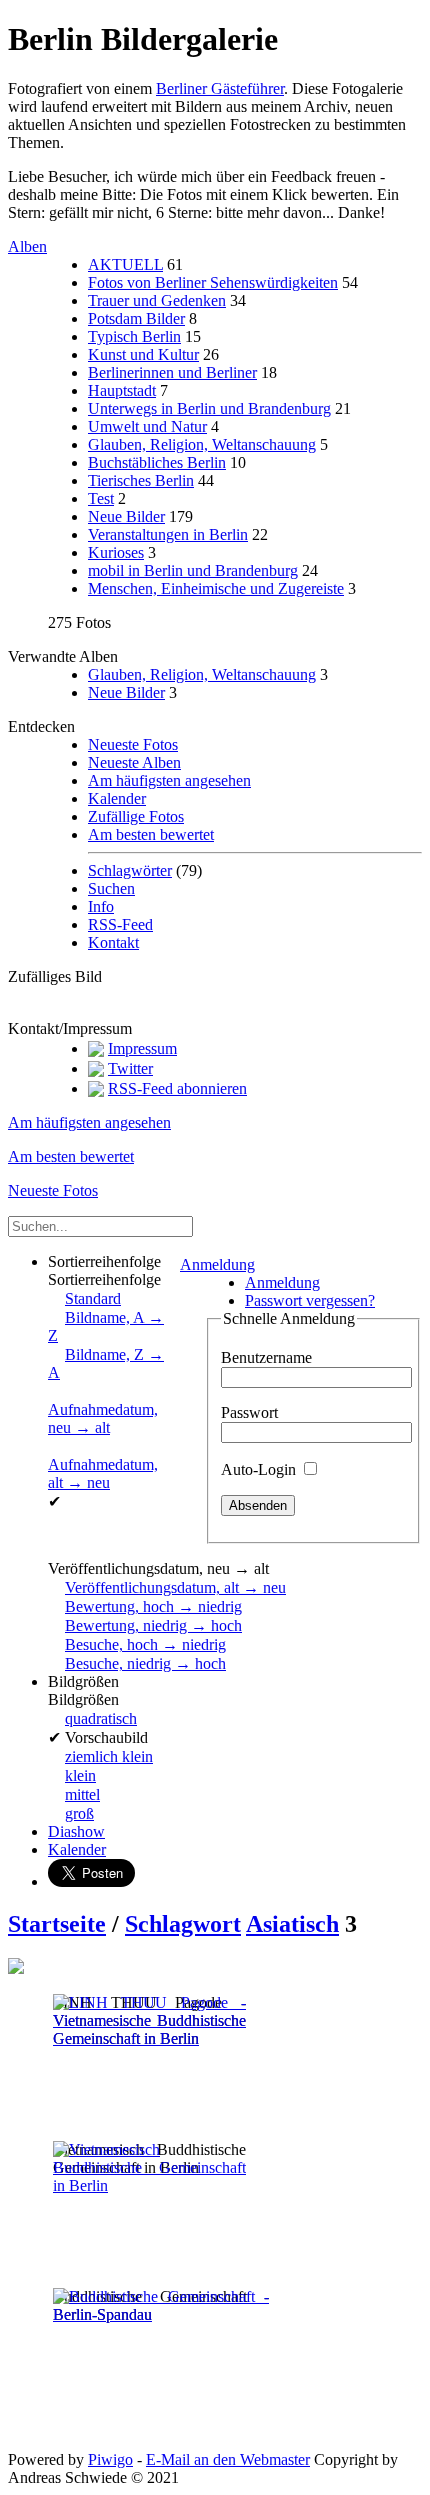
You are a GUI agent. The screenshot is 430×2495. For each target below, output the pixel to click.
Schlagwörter (130, 870)
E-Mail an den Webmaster (228, 2459)
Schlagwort (183, 1924)
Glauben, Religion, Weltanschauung (202, 444)
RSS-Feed (120, 924)
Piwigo (110, 2459)
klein (80, 1775)
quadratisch (101, 1718)
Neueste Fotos (133, 744)
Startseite (57, 1924)
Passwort (249, 1412)
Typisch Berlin (134, 336)
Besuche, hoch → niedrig (145, 1644)
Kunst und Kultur (143, 354)
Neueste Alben (134, 762)
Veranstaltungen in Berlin (168, 534)
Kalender (117, 798)
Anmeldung (217, 1264)
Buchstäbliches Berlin (157, 462)
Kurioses (116, 552)
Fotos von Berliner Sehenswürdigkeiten (213, 282)
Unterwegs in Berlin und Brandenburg (209, 408)
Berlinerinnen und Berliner (172, 372)
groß (79, 1813)
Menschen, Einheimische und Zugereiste (216, 588)
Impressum (142, 1048)
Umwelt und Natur (147, 426)
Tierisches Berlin (141, 480)
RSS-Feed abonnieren (177, 1088)
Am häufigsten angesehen (169, 780)
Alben (27, 246)
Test (101, 498)
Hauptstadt (122, 390)
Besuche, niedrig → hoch (145, 1663)
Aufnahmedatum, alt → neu (103, 1473)
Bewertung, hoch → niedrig (153, 1606)
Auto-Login (260, 1469)
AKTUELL (125, 264)
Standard (93, 1298)
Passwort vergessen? (310, 1300)
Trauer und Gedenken (157, 300)
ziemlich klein (109, 1756)
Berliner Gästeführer (220, 88)
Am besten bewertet (151, 834)
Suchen (111, 888)
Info (101, 906)
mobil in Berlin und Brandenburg (193, 570)
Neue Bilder (126, 516)
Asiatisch (292, 1924)
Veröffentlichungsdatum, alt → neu (175, 1587)
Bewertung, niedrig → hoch (153, 1625)
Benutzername (266, 1357)
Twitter (130, 1068)
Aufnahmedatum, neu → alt (103, 1418)
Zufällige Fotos (136, 816)
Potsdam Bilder (136, 318)
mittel (82, 1794)
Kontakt (113, 942)
